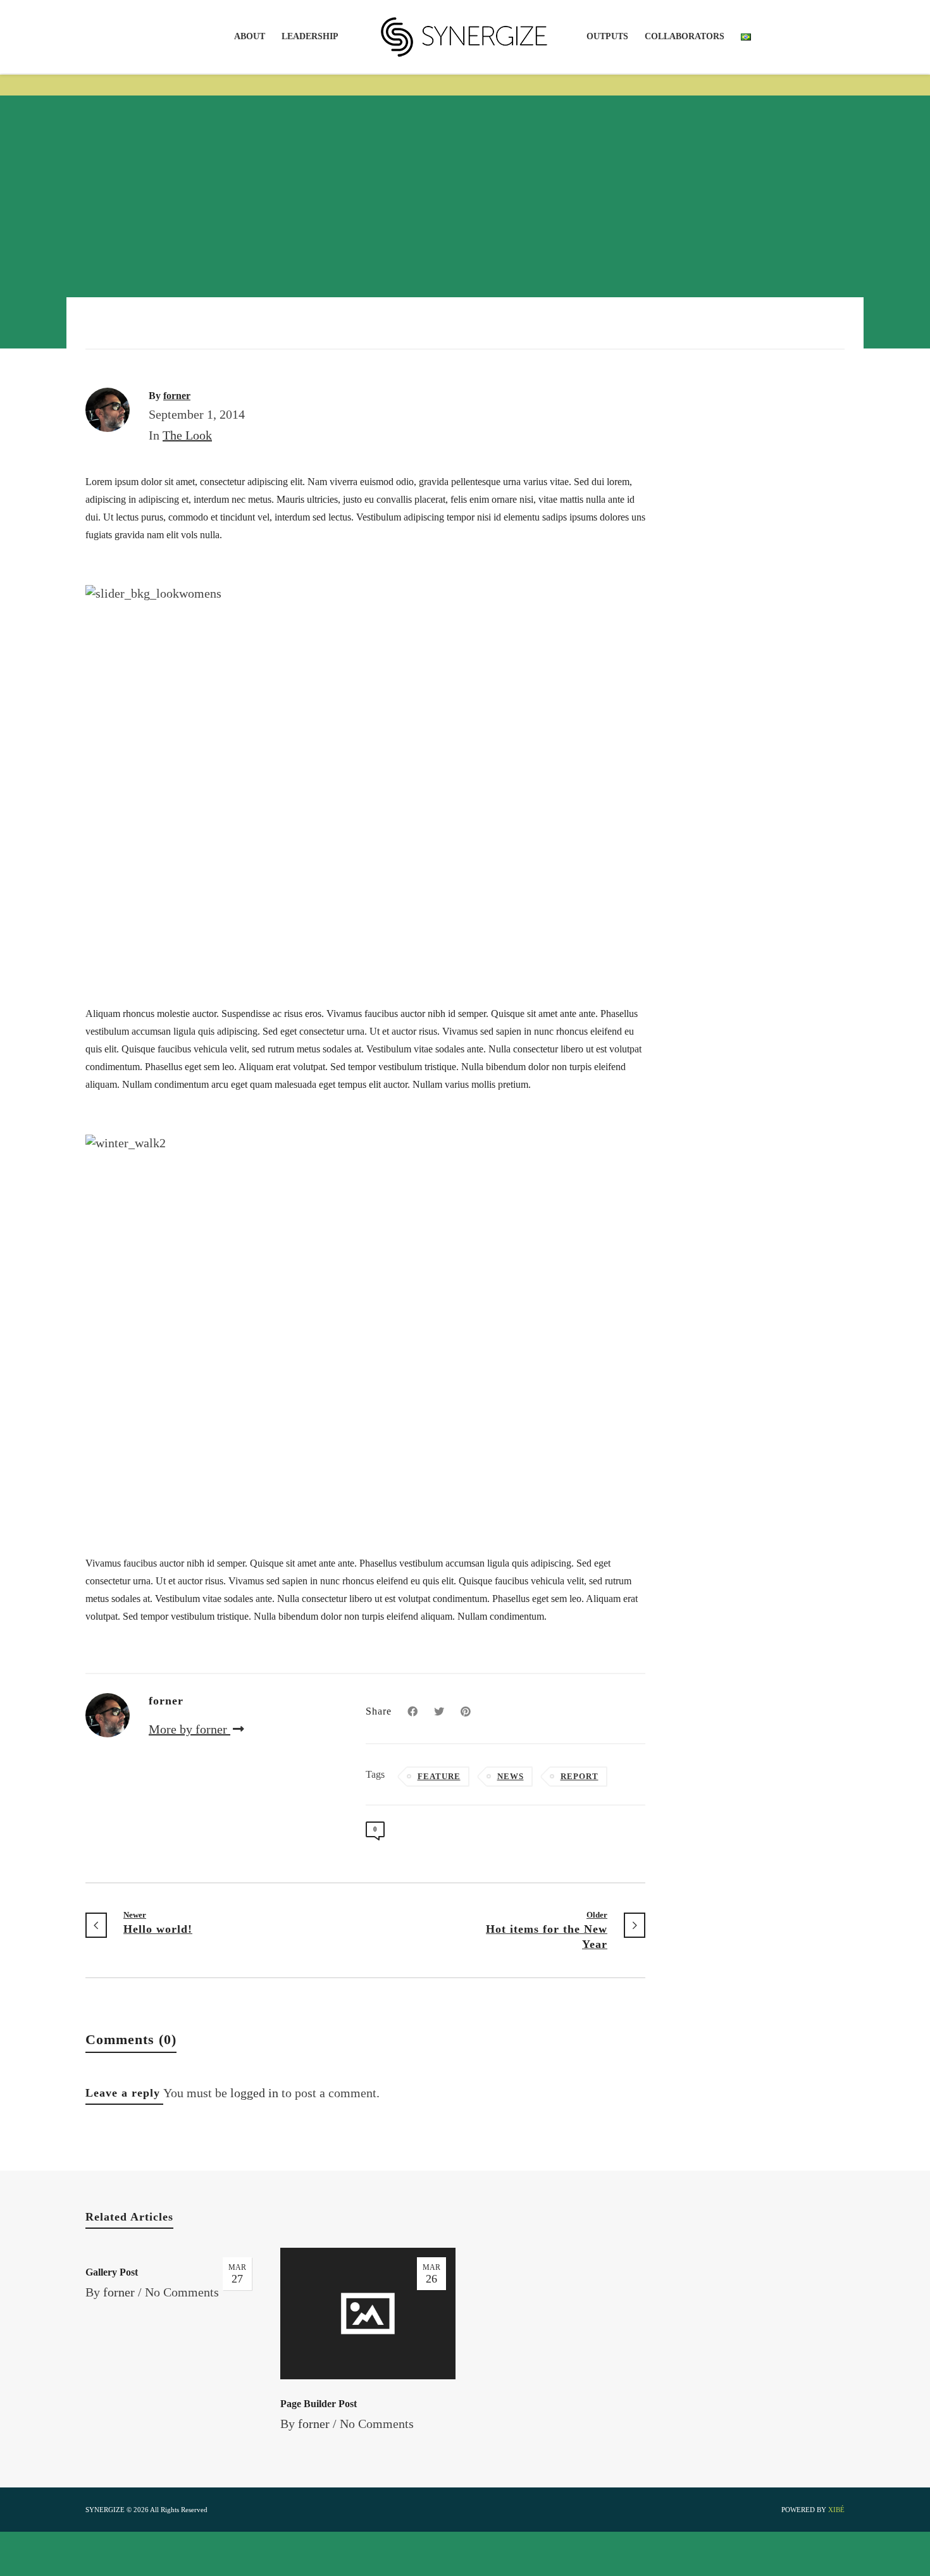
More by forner (189, 1729)
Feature (439, 1776)
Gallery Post (112, 2272)
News (511, 1776)
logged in (254, 2093)
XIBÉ (836, 2510)
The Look (187, 435)
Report (580, 1776)
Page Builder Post (319, 2404)
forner (119, 2292)
